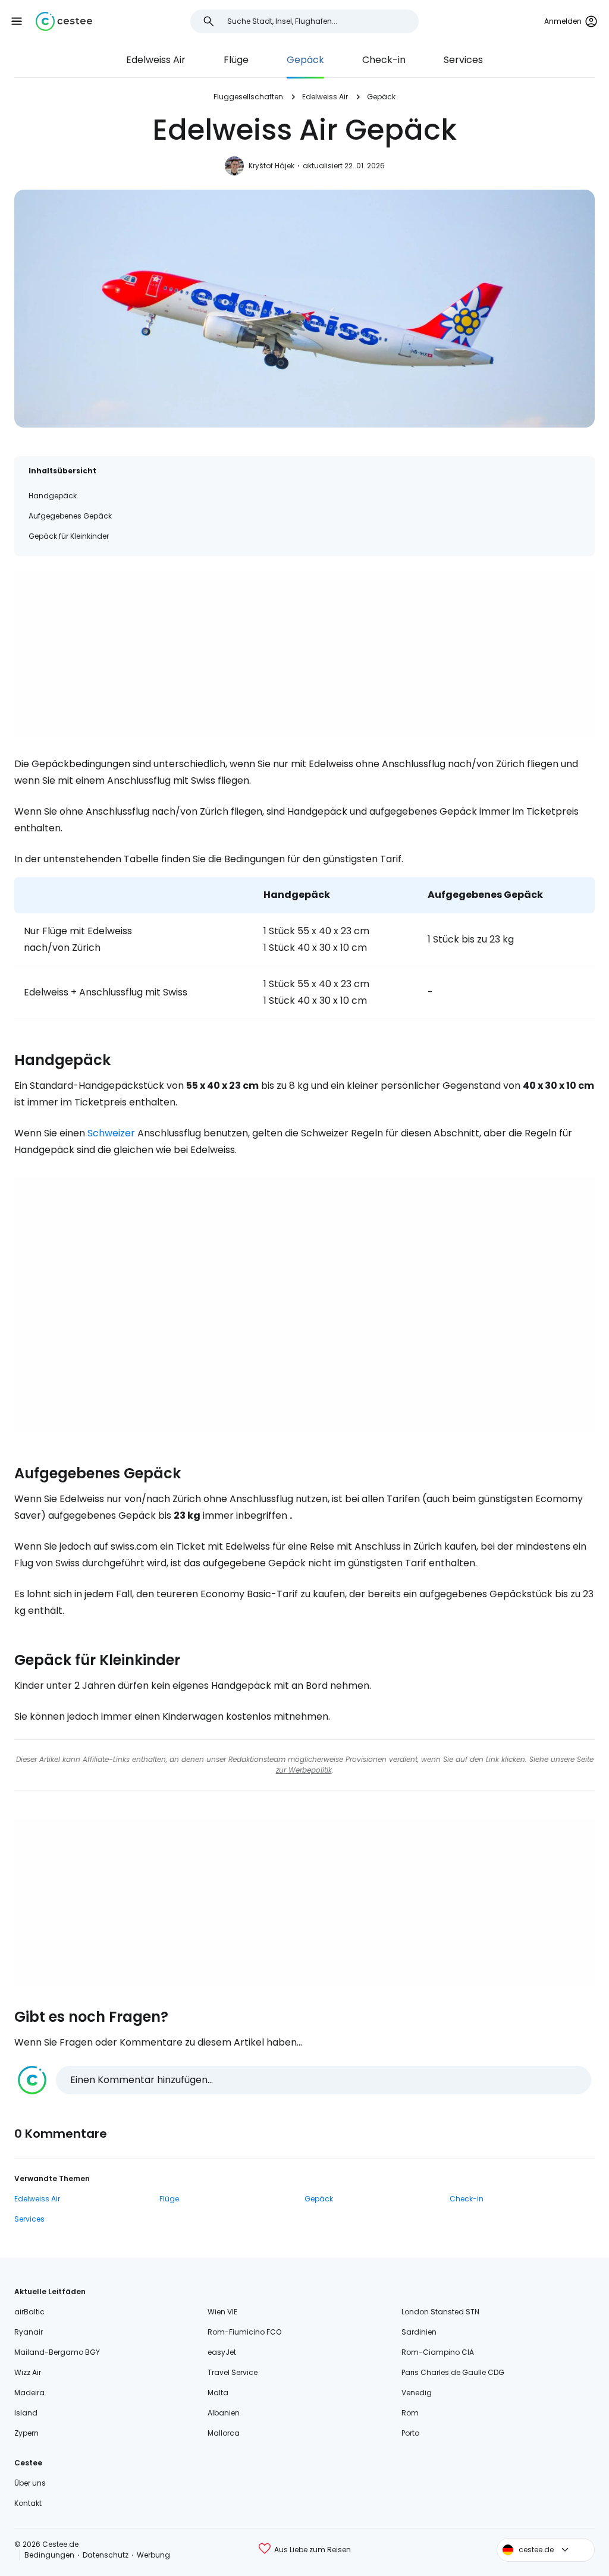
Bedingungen (49, 2555)
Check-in (384, 60)
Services (463, 60)
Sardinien (419, 2332)
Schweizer (111, 1133)
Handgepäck (53, 496)
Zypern (26, 2433)
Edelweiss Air (156, 60)
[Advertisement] (304, 654)
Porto (410, 2433)
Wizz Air (28, 2372)
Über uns (30, 2483)
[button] (17, 21)
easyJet (222, 2352)
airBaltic (29, 2312)
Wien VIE (222, 2312)
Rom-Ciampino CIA (438, 2352)
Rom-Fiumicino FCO (244, 2332)
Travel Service (233, 2372)
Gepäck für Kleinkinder (69, 536)
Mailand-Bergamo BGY (57, 2352)
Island (26, 2413)
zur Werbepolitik (304, 1770)
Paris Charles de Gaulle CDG (453, 2372)
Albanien (224, 2413)
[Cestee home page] (64, 21)
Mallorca (224, 2433)
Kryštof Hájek (271, 166)
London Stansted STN (440, 2312)
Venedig (417, 2393)
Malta (218, 2393)
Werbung (153, 2555)
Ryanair (29, 2332)
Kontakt (28, 2503)
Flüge (236, 60)
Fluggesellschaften (248, 97)
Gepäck (305, 60)
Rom (410, 2413)
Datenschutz (106, 2555)
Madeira (29, 2393)
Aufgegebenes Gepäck (70, 516)
